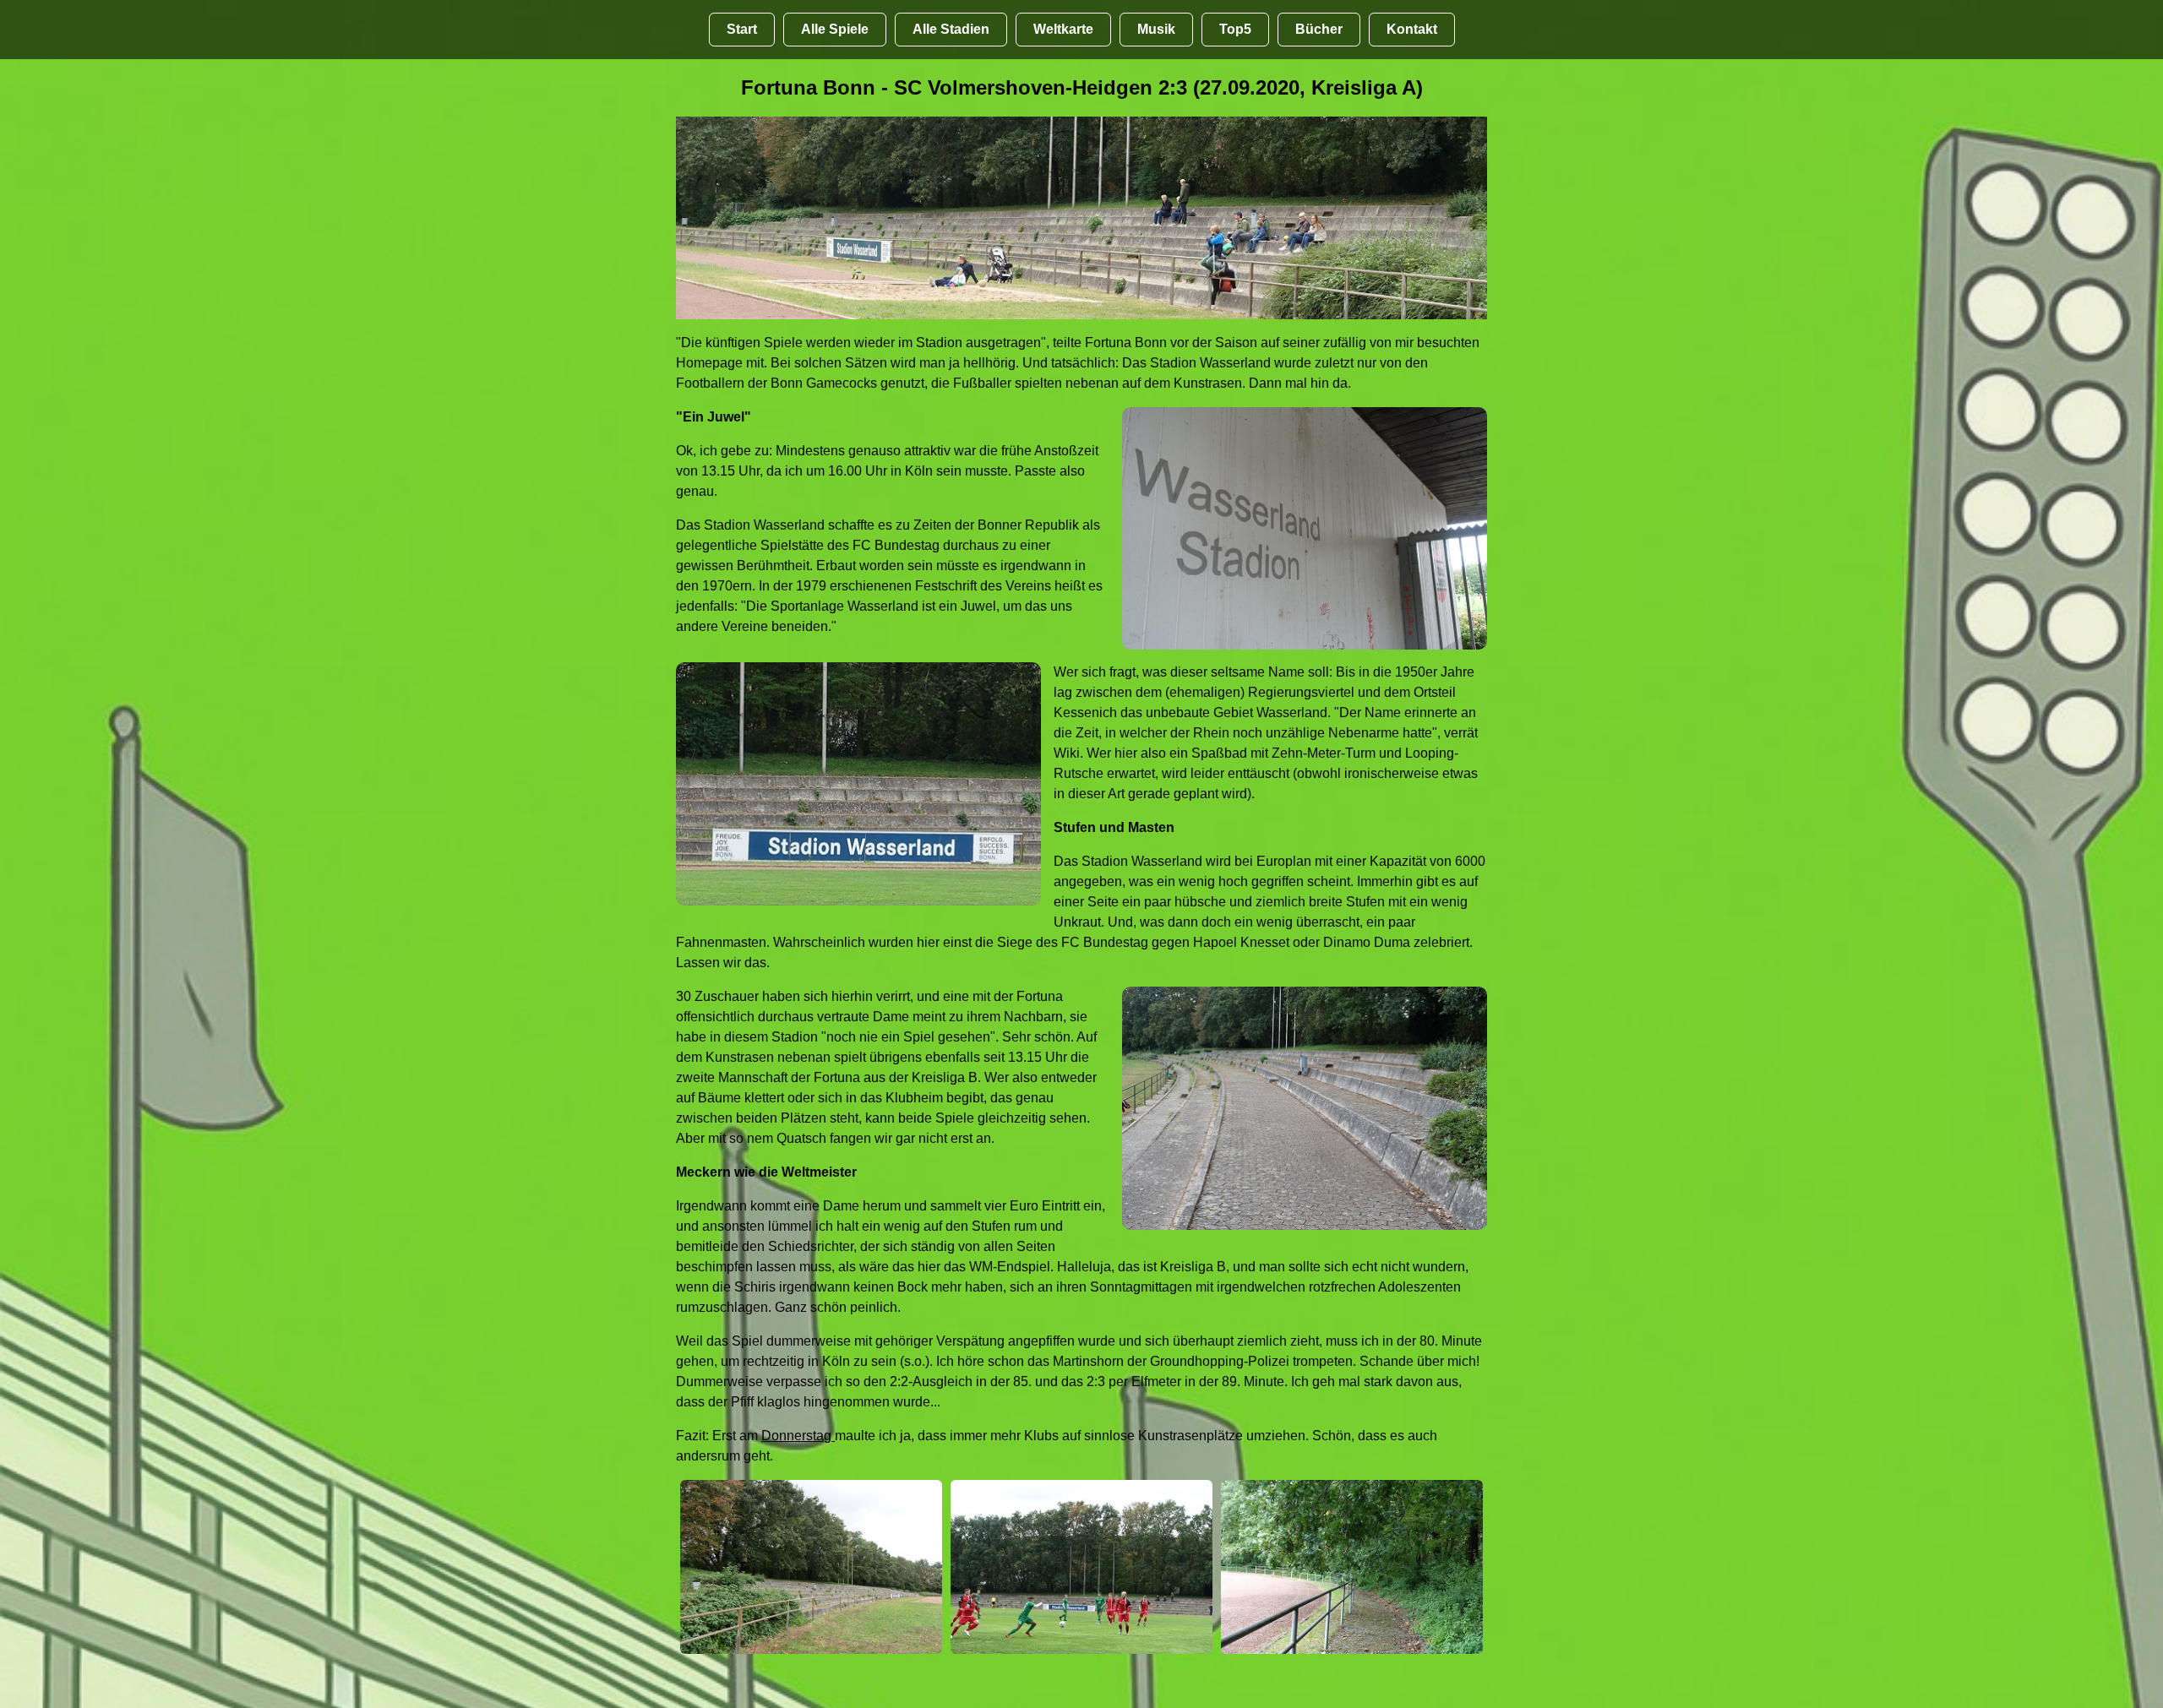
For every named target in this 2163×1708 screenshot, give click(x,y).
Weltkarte (1063, 29)
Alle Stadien (951, 29)
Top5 (1235, 29)
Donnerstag (798, 1436)
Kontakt (1412, 29)
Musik (1156, 29)
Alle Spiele (835, 29)
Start (742, 29)
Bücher (1319, 29)
